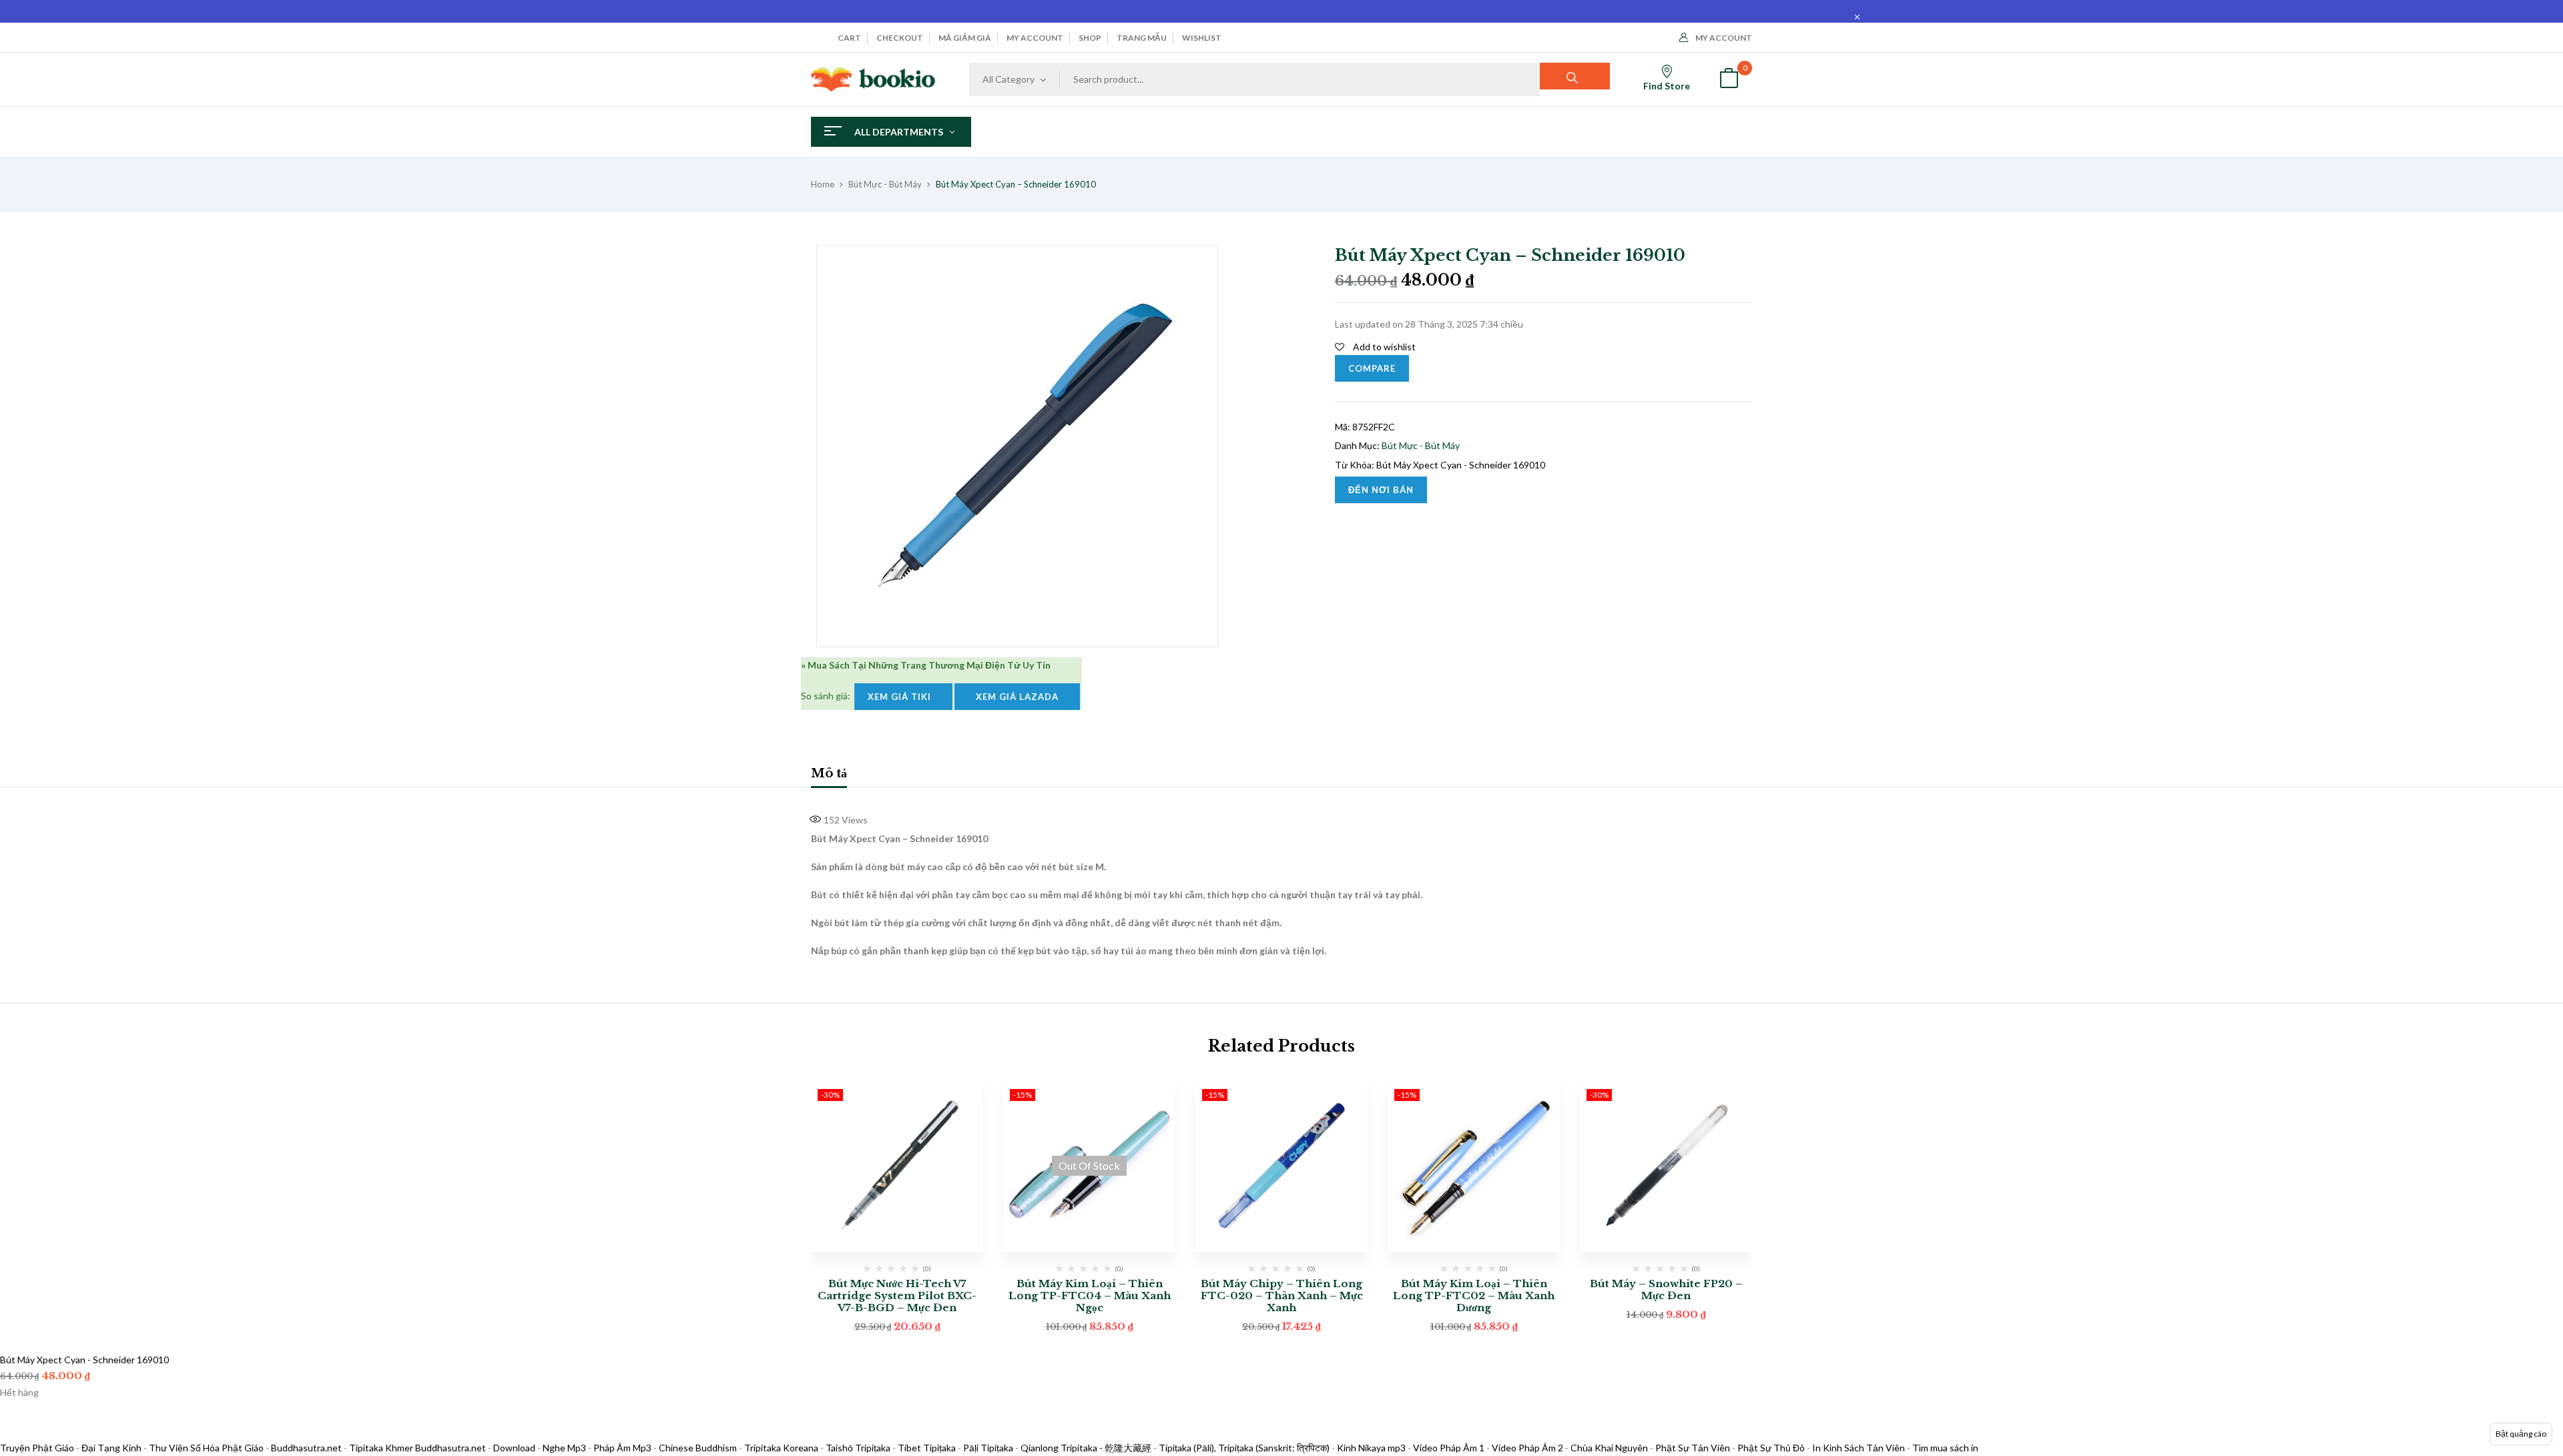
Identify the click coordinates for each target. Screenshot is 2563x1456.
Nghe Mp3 (564, 1448)
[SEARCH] (1575, 76)
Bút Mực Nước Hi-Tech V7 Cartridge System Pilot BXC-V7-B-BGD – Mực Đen (897, 1296)
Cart (849, 38)
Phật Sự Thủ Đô (1771, 1448)
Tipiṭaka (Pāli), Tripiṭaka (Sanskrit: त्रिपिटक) (1244, 1448)
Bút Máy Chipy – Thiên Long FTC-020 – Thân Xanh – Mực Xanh (1282, 1296)
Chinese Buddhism (698, 1448)
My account (1035, 38)
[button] (1729, 80)
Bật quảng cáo (2521, 1434)
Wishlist (1202, 38)
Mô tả (829, 773)
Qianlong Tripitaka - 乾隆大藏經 (1086, 1448)
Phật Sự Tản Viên (1693, 1448)
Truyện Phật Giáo (37, 1448)
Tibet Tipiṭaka (927, 1448)
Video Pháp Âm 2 (1527, 1448)
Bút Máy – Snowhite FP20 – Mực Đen (1666, 1290)
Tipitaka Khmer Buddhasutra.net (417, 1448)
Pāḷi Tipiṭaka (988, 1448)
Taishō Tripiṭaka (859, 1448)
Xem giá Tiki (903, 697)
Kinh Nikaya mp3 (1372, 1448)
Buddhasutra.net (306, 1448)
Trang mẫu (1142, 38)
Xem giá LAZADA (1017, 697)
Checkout (900, 38)
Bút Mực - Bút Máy (885, 184)
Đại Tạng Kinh (111, 1448)
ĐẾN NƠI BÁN (1381, 490)
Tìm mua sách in (1945, 1448)
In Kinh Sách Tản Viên (1859, 1448)
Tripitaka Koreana (781, 1448)
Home (823, 184)
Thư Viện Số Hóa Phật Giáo (206, 1448)
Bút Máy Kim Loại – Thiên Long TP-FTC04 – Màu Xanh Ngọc (1090, 1296)
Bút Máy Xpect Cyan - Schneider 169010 (1461, 465)
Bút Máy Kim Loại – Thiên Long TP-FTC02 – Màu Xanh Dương (1474, 1296)
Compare (1372, 368)
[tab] (829, 775)
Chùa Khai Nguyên (1609, 1448)
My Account (1724, 38)
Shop (1090, 38)
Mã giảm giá (965, 38)
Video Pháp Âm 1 (1449, 1448)
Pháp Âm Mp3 (622, 1448)
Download (514, 1448)
